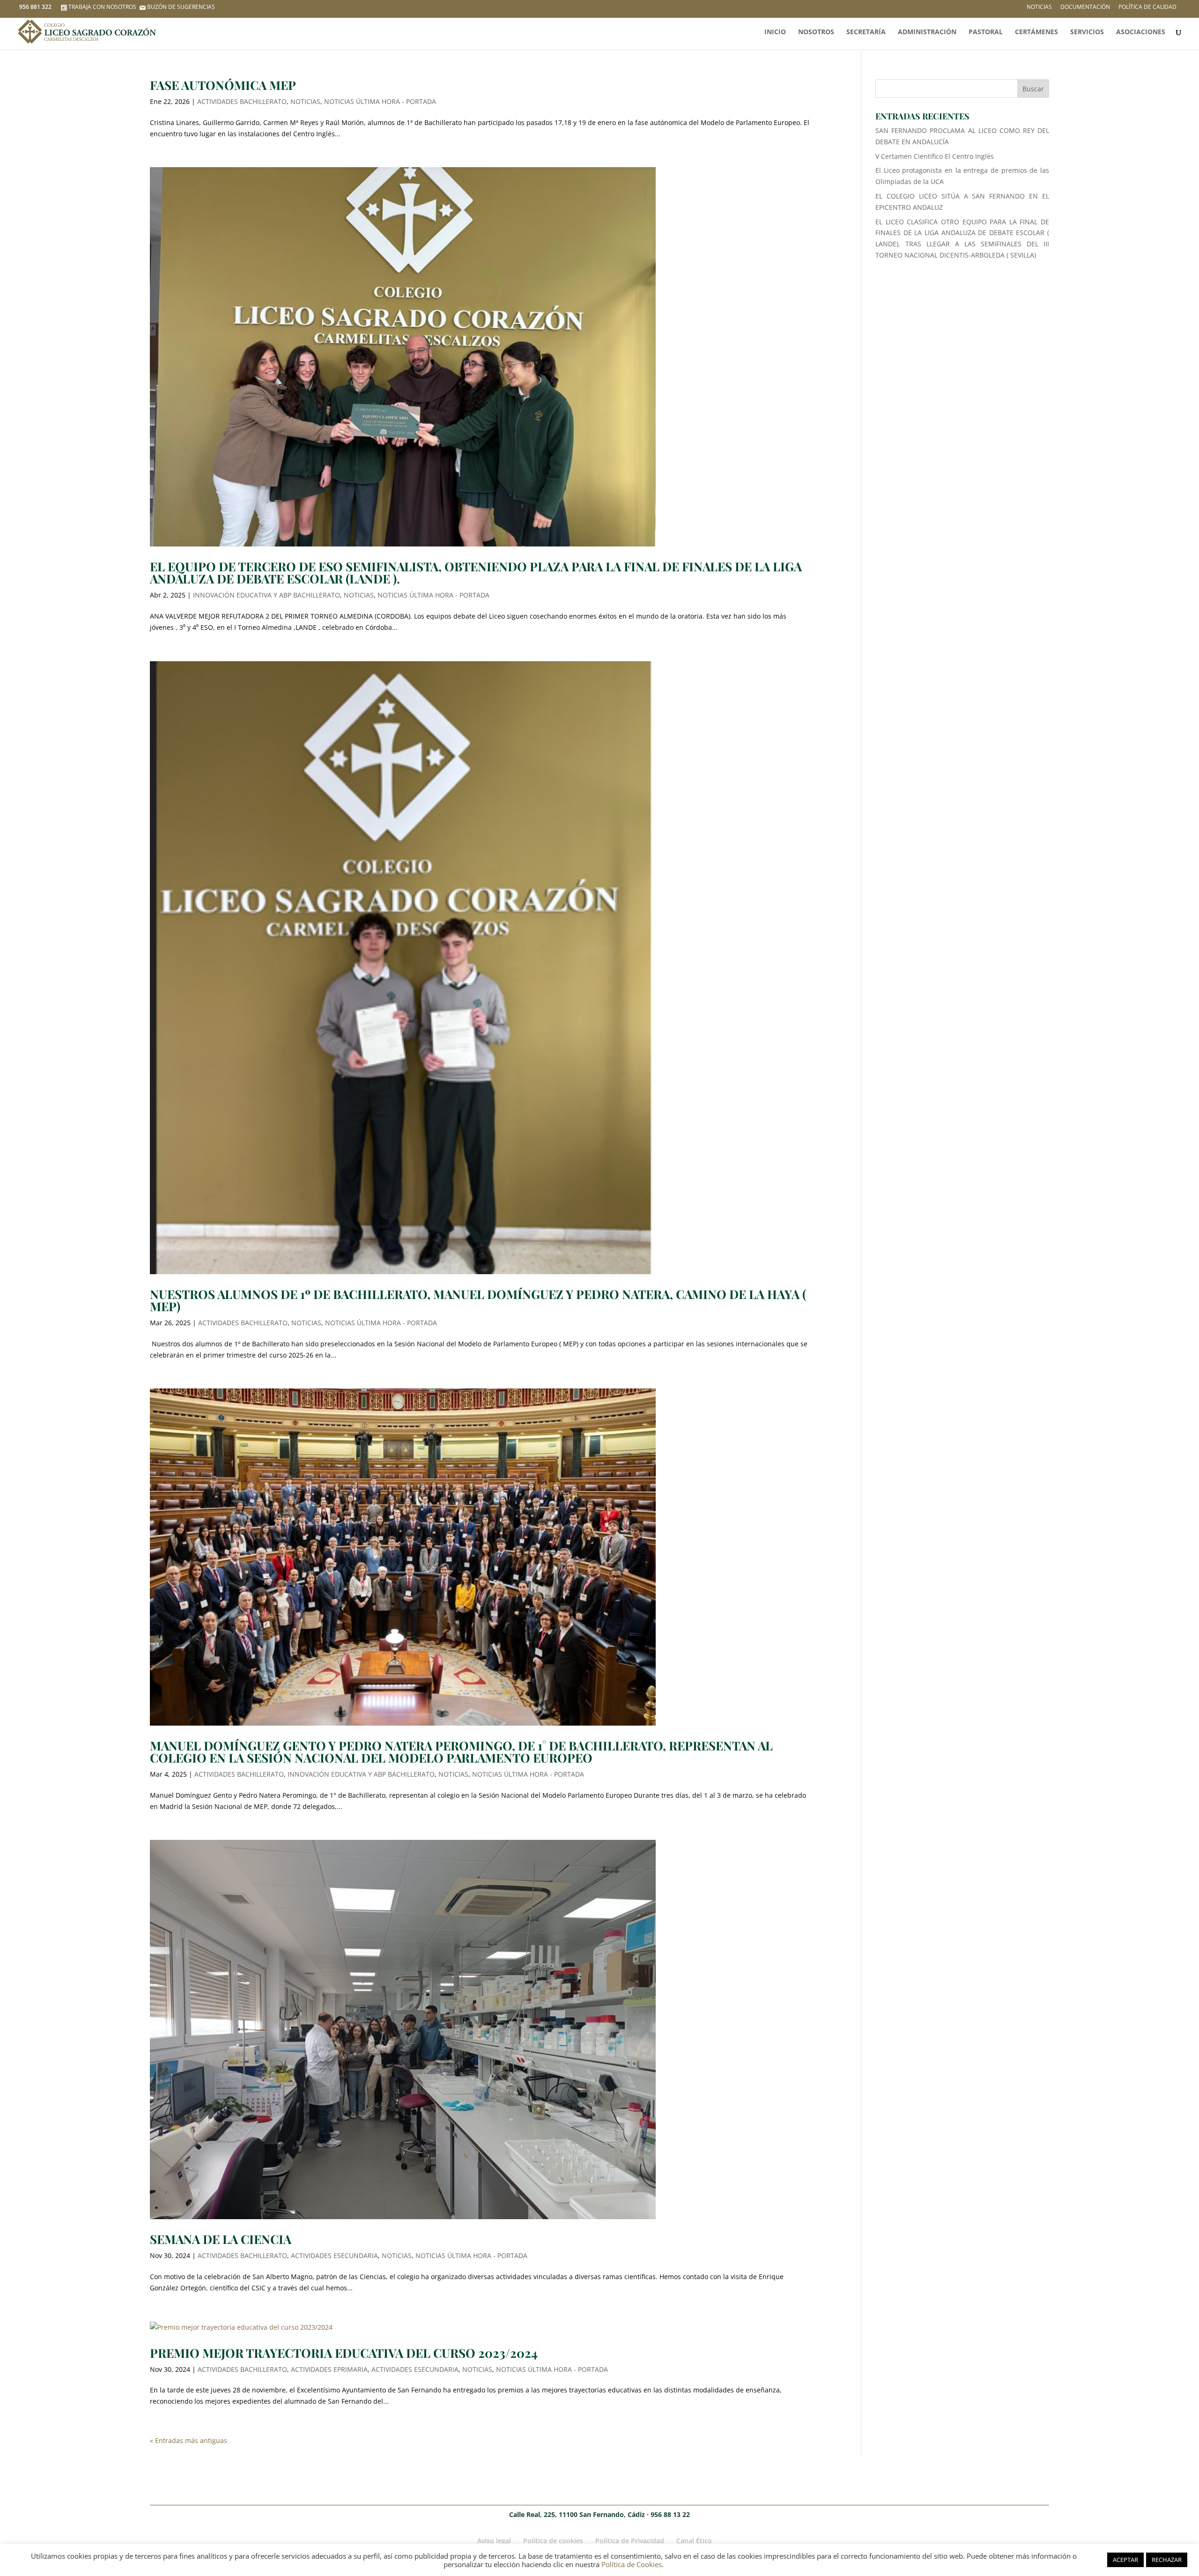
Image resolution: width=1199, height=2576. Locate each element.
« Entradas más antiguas (189, 2440)
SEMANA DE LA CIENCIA (221, 2239)
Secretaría (866, 32)
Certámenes (1036, 32)
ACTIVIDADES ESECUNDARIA (334, 2255)
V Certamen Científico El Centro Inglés (935, 156)
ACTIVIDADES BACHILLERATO (242, 101)
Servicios (1087, 32)
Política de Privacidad (630, 2541)
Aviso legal (494, 2541)
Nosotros (816, 32)
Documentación (1085, 7)
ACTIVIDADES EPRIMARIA (329, 2369)
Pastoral (986, 32)
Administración (927, 32)
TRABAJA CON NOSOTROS (102, 7)
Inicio (775, 32)
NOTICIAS (305, 101)
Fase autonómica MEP (223, 85)
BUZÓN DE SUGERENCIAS (181, 7)
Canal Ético (694, 2541)
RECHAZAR (1167, 2560)
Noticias (1039, 7)
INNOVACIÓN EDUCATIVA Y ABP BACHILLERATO (266, 595)
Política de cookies (553, 2541)
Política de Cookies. (633, 2564)
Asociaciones (1141, 32)
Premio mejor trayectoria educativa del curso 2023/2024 (344, 2353)
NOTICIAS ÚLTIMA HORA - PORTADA (380, 101)
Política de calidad (1147, 7)
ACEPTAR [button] (1125, 2560)
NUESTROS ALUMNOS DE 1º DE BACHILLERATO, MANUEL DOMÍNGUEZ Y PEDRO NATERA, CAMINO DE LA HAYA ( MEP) (478, 1300)
